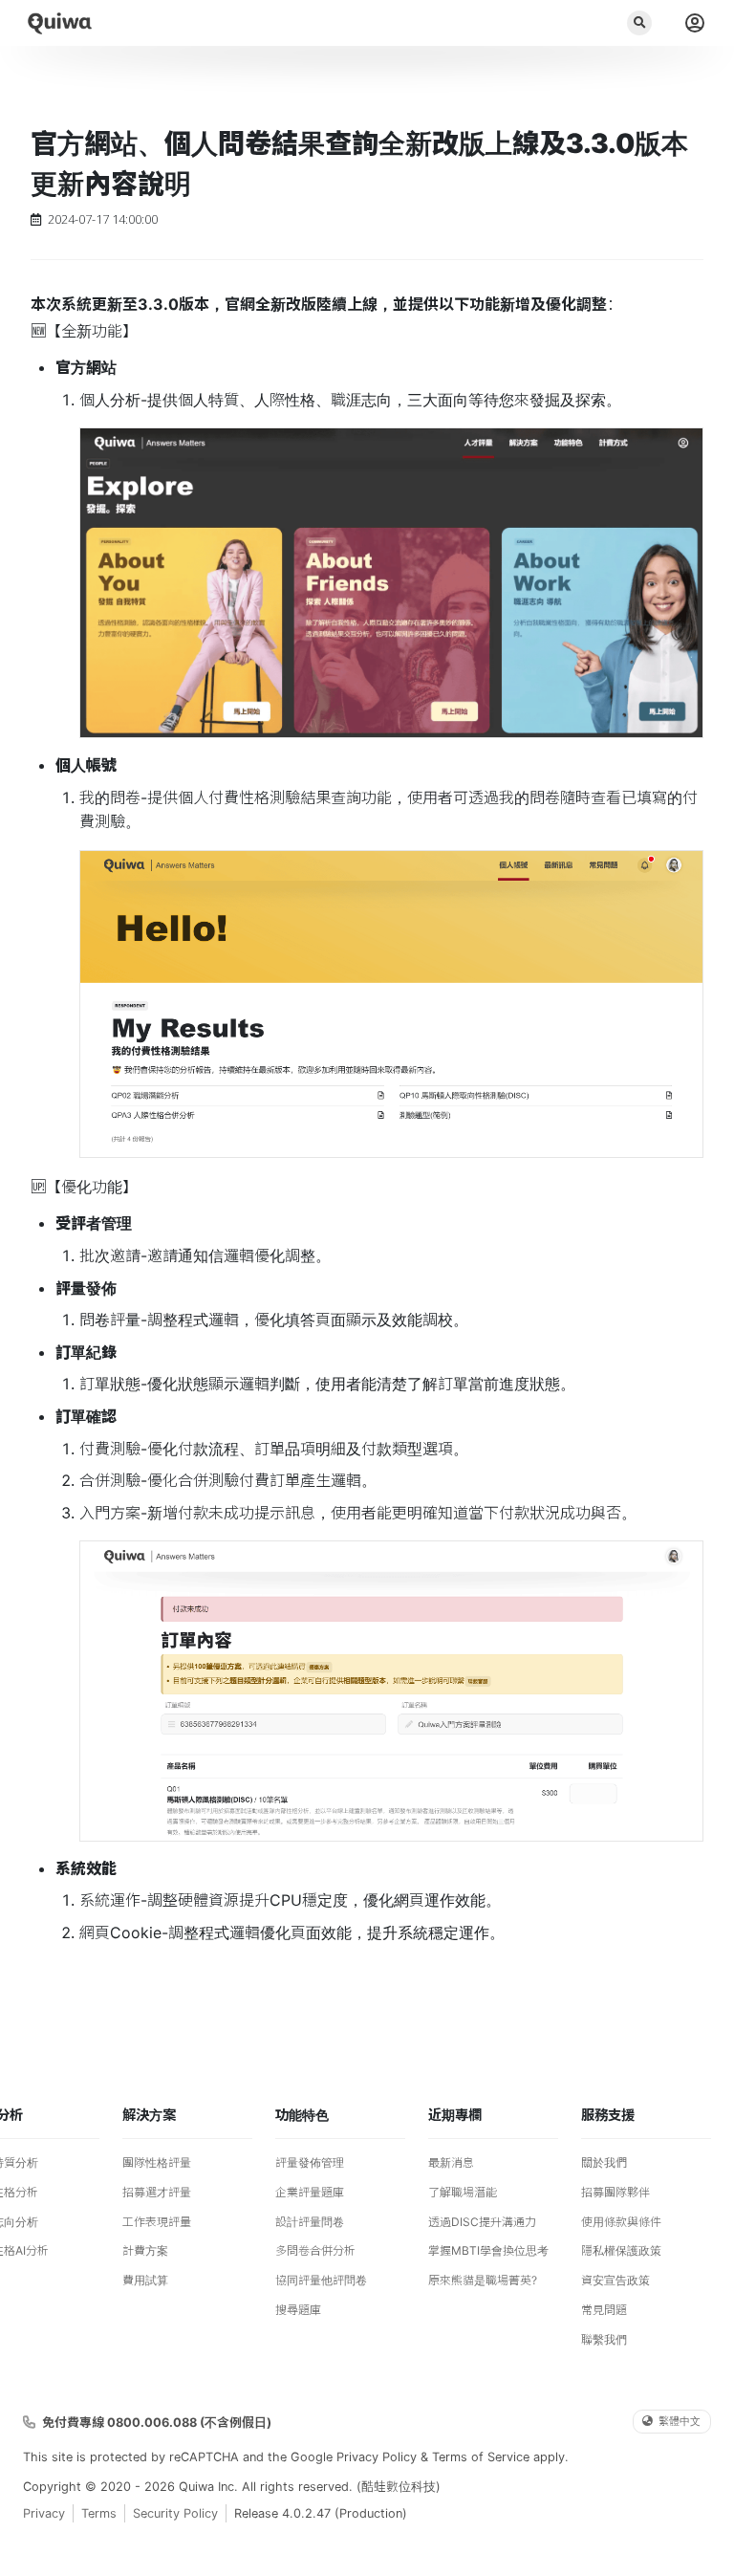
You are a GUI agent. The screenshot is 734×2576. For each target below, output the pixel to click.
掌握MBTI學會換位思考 (488, 2250)
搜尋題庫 (298, 2310)
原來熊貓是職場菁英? (483, 2280)
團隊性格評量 (157, 2162)
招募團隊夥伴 (615, 2192)
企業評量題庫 (310, 2192)
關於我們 (604, 2162)
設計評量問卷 (310, 2222)
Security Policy (175, 2513)
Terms (99, 2513)
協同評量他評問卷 (321, 2280)
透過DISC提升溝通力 (482, 2222)
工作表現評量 (157, 2222)
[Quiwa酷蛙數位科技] (59, 23)
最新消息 (451, 2162)
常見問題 (604, 2310)
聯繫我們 (604, 2339)
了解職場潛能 (463, 2192)
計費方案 (145, 2250)
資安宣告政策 (615, 2280)
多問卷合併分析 (315, 2250)
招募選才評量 (157, 2192)
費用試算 (145, 2280)
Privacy (44, 2513)
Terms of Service (481, 2457)
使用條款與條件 (621, 2222)
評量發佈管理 (310, 2162)
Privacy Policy (377, 2457)
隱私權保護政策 (621, 2250)
